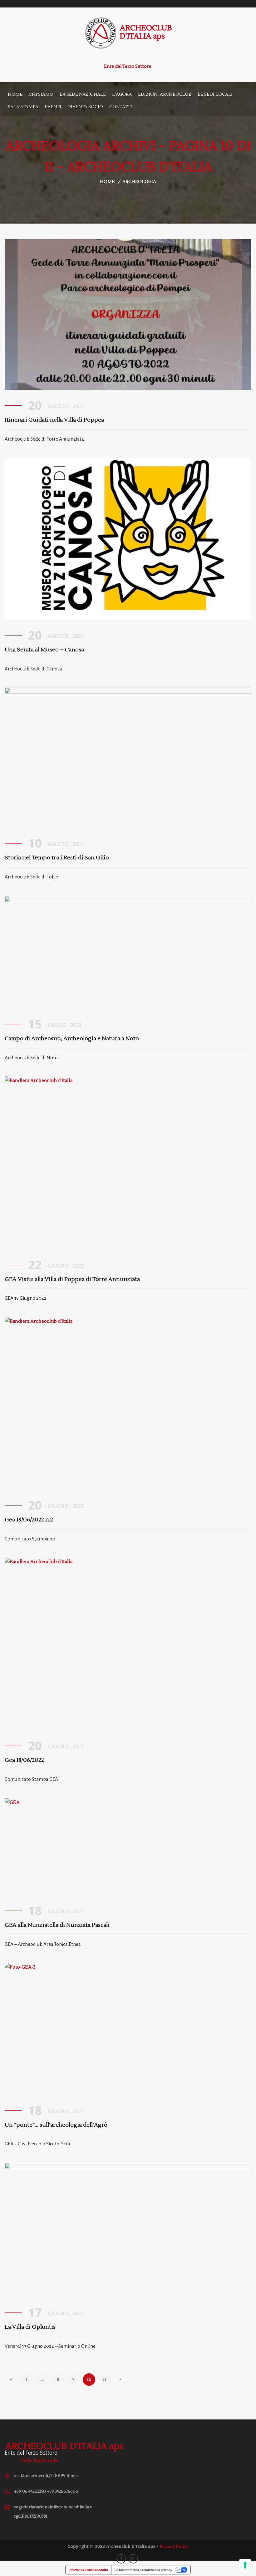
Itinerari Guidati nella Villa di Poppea (54, 420)
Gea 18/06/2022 (24, 1760)
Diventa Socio (85, 107)
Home (15, 94)
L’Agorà (122, 94)
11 (105, 2380)
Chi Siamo (41, 94)
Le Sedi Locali (215, 94)
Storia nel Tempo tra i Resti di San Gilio (57, 858)
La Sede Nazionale (83, 94)
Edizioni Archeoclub (165, 94)
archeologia (139, 182)
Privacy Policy (174, 2547)
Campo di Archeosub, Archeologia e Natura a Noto (72, 1039)
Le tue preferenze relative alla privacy (143, 2570)
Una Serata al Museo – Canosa (44, 650)
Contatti (121, 107)
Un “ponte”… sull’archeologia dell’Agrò (56, 2125)
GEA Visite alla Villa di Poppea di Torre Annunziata (72, 1279)
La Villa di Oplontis (30, 2327)
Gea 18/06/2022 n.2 (29, 1520)
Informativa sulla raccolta (88, 2570)
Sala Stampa (23, 107)
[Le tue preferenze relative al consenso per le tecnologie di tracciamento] (245, 2565)
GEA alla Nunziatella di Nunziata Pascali (57, 1925)
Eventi (53, 107)
